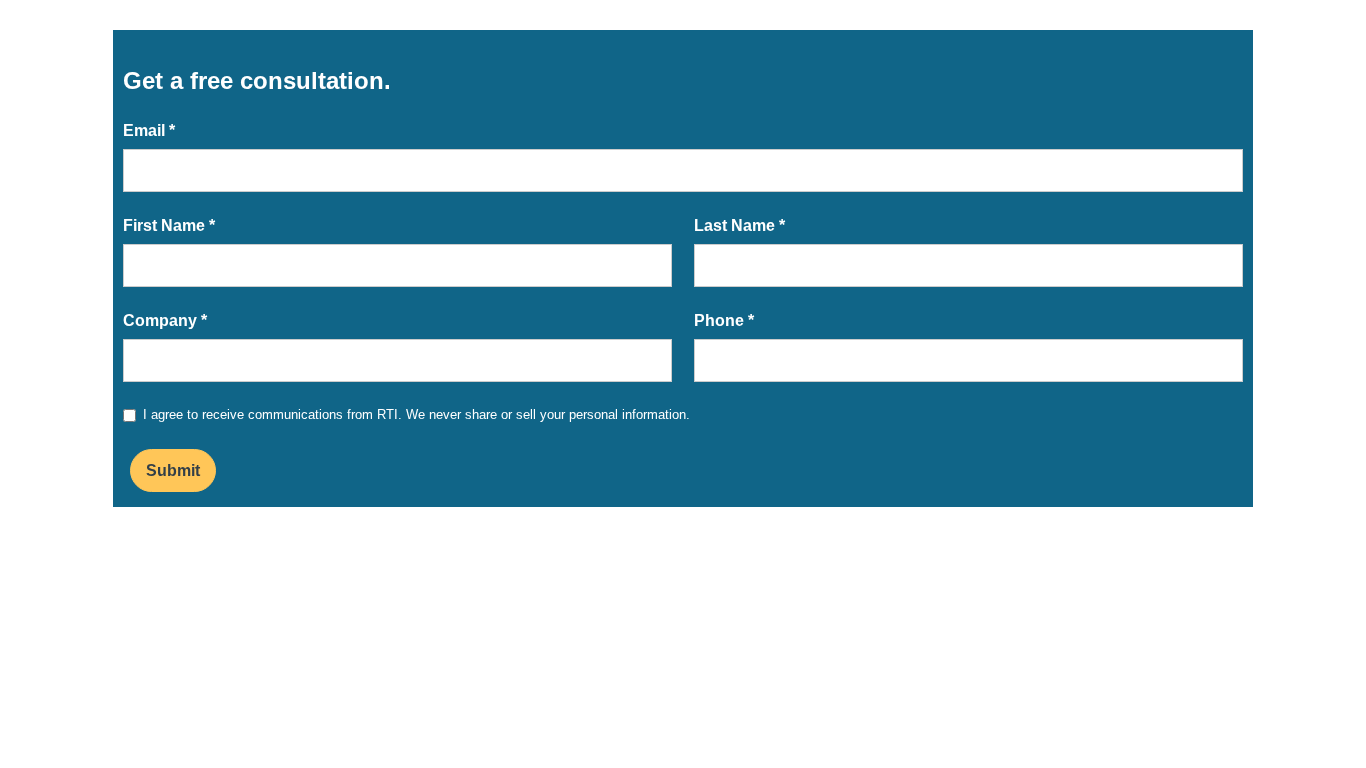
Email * (149, 130)
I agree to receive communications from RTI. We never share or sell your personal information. (416, 414)
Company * (165, 320)
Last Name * (739, 225)
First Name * (169, 225)
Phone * (724, 320)
